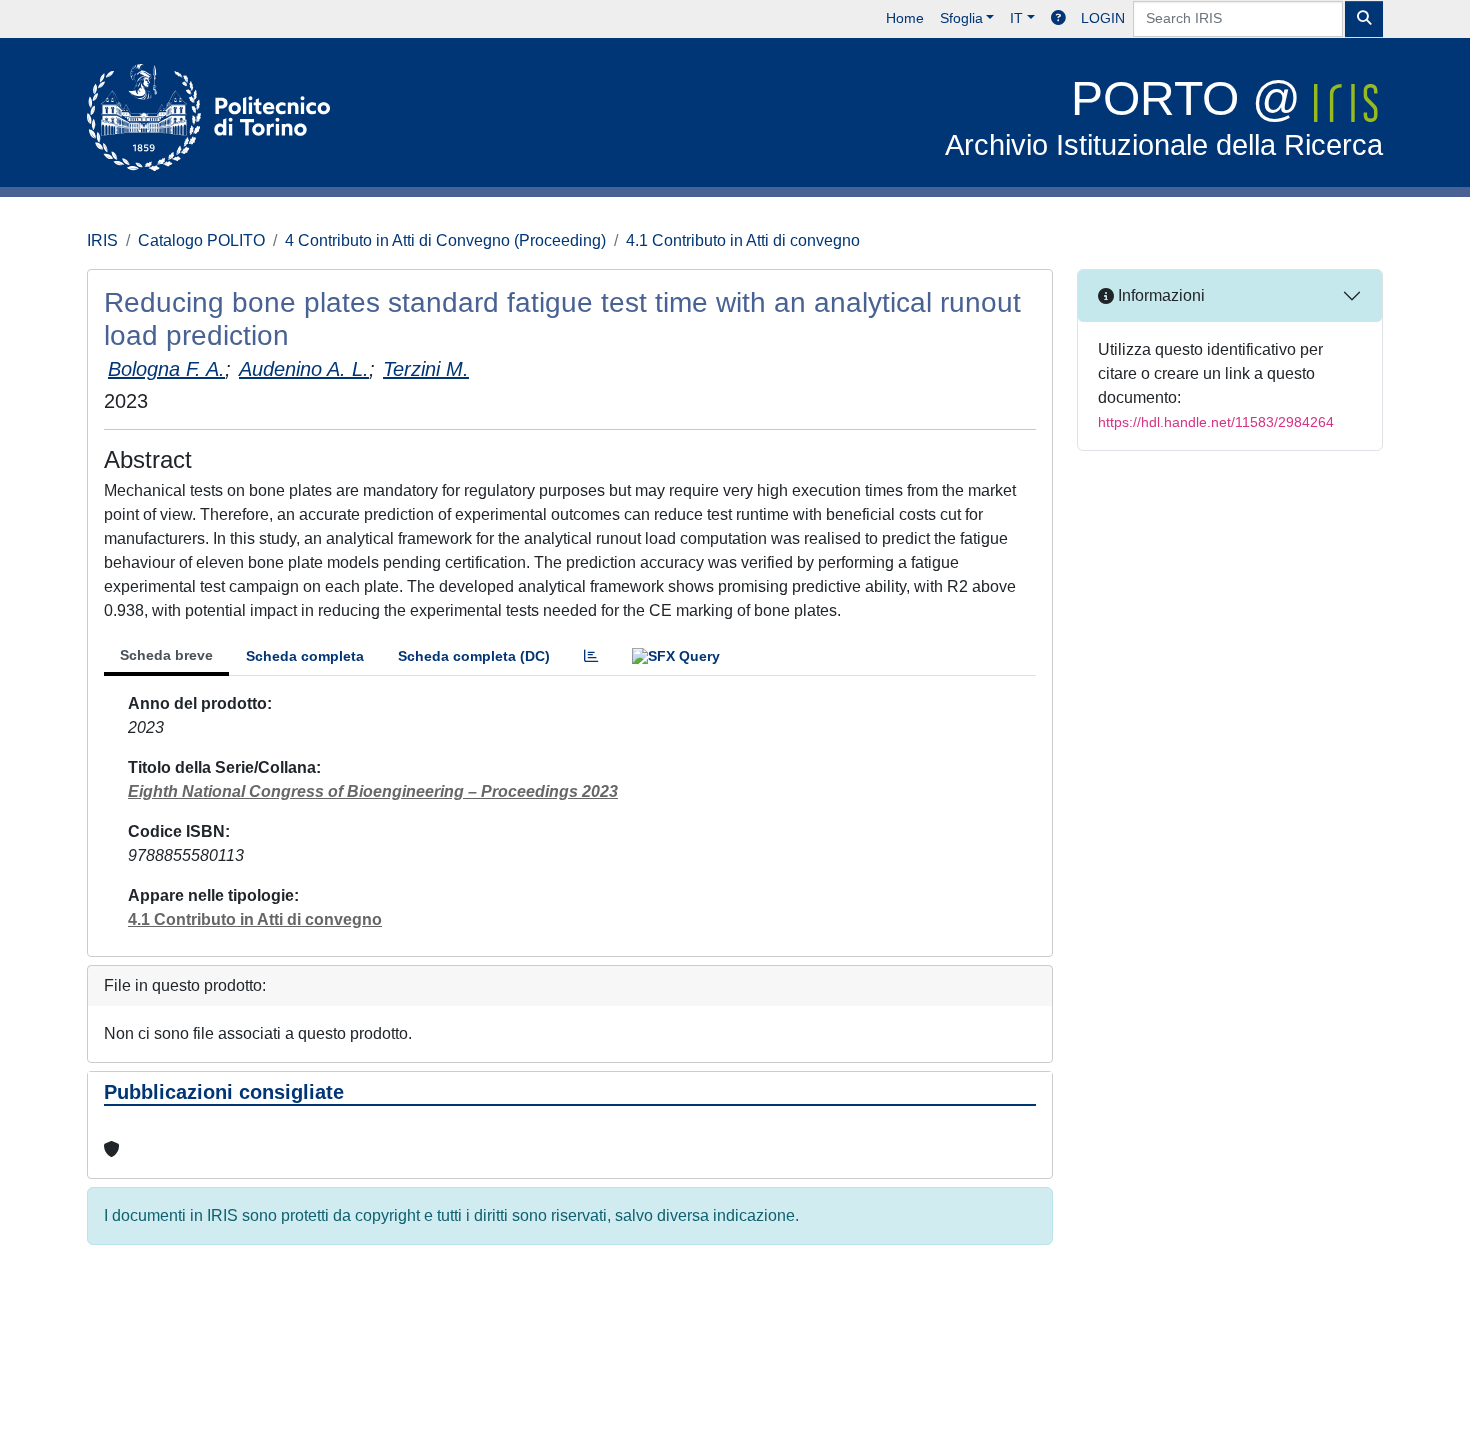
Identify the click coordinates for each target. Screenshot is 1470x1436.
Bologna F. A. (166, 369)
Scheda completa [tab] (305, 656)
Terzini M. (426, 369)
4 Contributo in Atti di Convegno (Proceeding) (445, 240)
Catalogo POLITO (201, 240)
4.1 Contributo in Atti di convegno (743, 240)
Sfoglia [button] (961, 18)
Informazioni (1159, 295)
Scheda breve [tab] (166, 655)
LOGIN (1103, 18)
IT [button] (1016, 18)
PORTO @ (1164, 116)
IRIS (102, 240)
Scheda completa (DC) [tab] (474, 656)
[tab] (591, 656)
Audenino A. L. (304, 369)
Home (905, 18)
